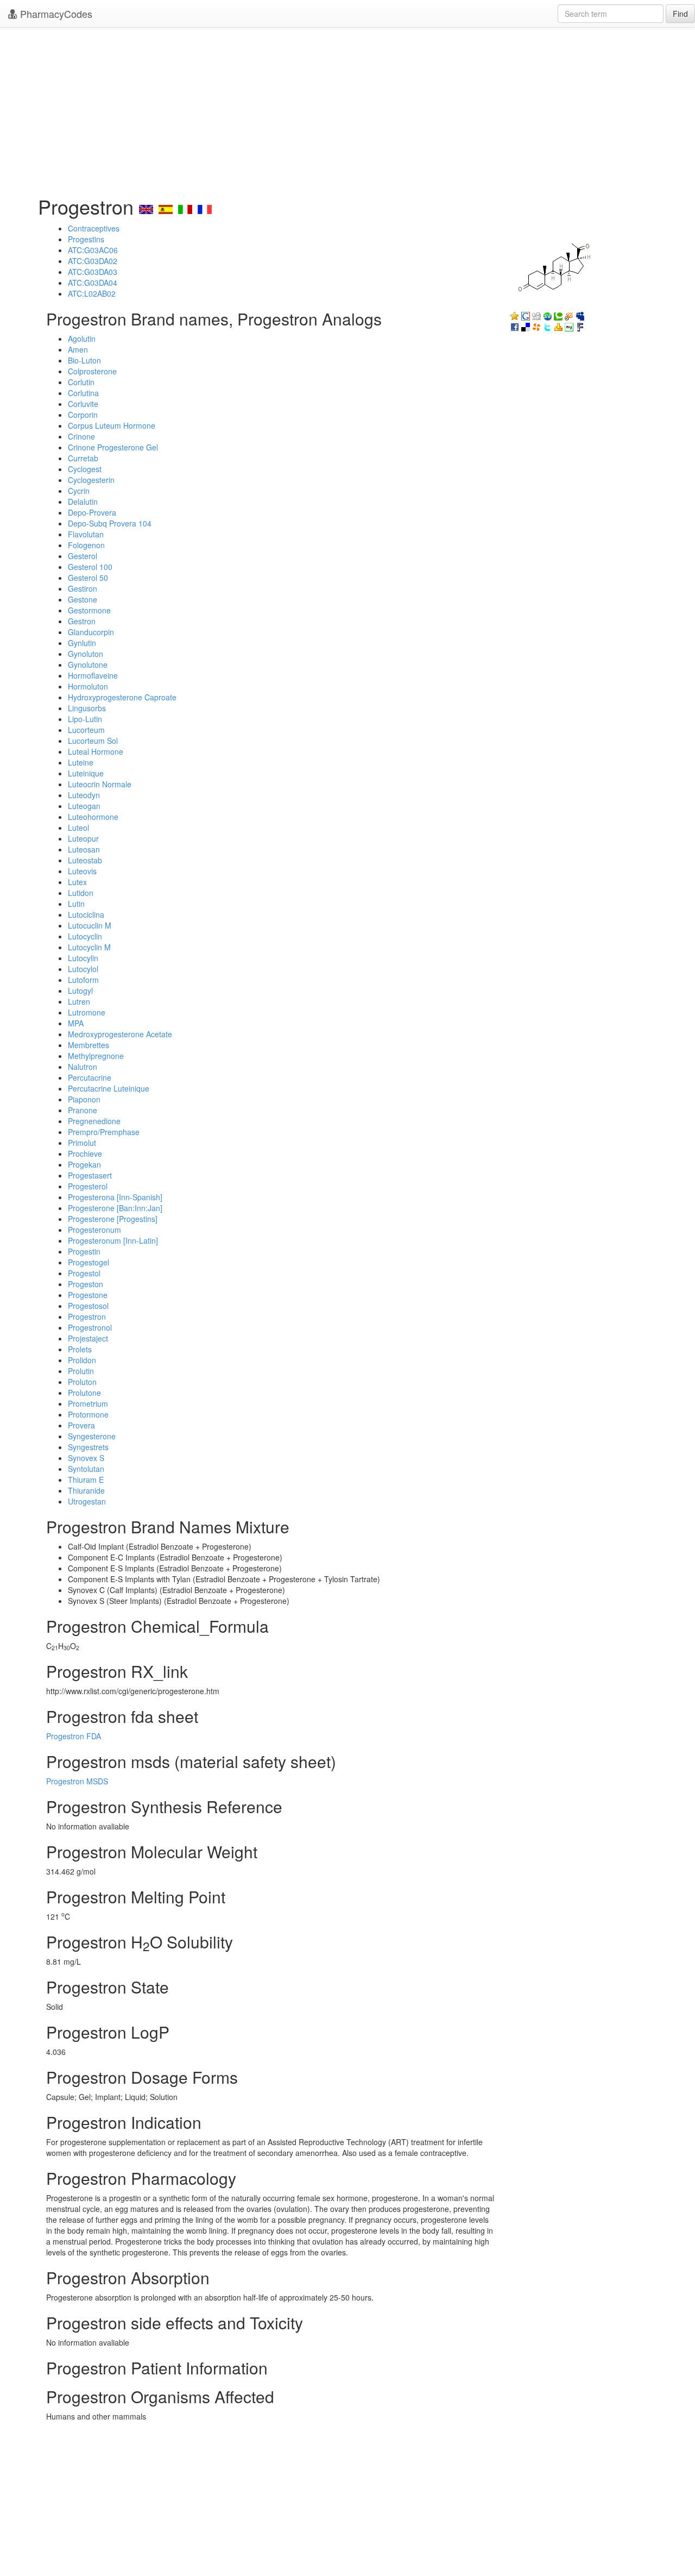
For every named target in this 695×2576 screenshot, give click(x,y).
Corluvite (83, 404)
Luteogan (84, 806)
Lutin (76, 904)
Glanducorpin (91, 632)
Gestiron (83, 588)
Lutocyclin (85, 936)
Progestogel (89, 1262)
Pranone (83, 1110)
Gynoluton (86, 654)
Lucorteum (86, 730)
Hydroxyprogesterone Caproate (122, 697)
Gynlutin (82, 643)
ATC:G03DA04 (93, 283)
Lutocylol (83, 969)
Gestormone (89, 610)
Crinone (81, 436)
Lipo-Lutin (85, 719)
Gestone (83, 599)
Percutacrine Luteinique (109, 1088)
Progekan (84, 1164)
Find (680, 14)
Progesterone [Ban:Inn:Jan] (115, 1208)
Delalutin (83, 502)
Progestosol (88, 1306)
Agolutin (82, 339)
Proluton (82, 1382)
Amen (78, 349)
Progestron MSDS (77, 1781)
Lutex (77, 882)
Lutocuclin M (90, 925)
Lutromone (87, 1012)
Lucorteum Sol (93, 741)
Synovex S (86, 1458)
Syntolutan (86, 1469)
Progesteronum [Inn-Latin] (113, 1240)
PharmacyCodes (55, 14)
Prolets (80, 1349)
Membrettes (89, 1045)
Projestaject (88, 1338)
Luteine (81, 762)
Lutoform (83, 980)
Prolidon (82, 1360)
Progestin (84, 1251)
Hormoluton (88, 686)
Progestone (88, 1295)
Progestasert (90, 1175)
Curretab (83, 458)
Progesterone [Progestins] (113, 1219)
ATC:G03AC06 (93, 250)
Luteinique (86, 773)
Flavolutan (86, 534)
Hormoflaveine (93, 675)
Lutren (79, 1001)
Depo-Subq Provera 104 (110, 523)
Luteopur (83, 838)
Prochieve (85, 1154)
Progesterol (88, 1186)
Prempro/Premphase (104, 1132)
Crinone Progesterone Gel (113, 447)
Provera (81, 1425)
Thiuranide (86, 1490)
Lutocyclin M (89, 947)
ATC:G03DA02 (93, 261)
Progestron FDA (74, 1736)
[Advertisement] (347, 109)
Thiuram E (86, 1480)
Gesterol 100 (90, 567)
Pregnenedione (94, 1121)
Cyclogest (85, 469)
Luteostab (85, 860)
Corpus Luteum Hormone (112, 425)
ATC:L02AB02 (92, 293)
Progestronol (90, 1327)
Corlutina (83, 393)
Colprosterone (92, 371)
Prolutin (81, 1371)
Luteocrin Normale (100, 784)
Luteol (78, 828)
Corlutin (81, 382)
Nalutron (83, 1067)
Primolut (82, 1143)
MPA (76, 1023)
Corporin (83, 415)
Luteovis (82, 871)
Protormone (88, 1414)
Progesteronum (94, 1230)
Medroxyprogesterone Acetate (120, 1034)
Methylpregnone (96, 1056)
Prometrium (88, 1403)
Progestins (86, 239)
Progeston (86, 1284)
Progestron (87, 1317)
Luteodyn (84, 795)
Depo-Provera (92, 512)
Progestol (84, 1273)
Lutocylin (83, 958)
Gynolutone (88, 665)
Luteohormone (93, 817)
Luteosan (84, 849)
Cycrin (79, 491)
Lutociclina (86, 914)
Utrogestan (87, 1501)
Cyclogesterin (91, 480)
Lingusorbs (87, 708)
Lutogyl (80, 991)
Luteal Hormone (96, 751)
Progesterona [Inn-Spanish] (115, 1197)
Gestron (82, 621)
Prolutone (84, 1393)
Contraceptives (94, 228)
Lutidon (81, 893)
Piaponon (84, 1099)
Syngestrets (88, 1447)
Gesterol (83, 556)
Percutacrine (90, 1077)
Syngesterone (92, 1436)
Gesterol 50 (88, 578)
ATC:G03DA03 (93, 272)
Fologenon (86, 545)
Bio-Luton (84, 360)
